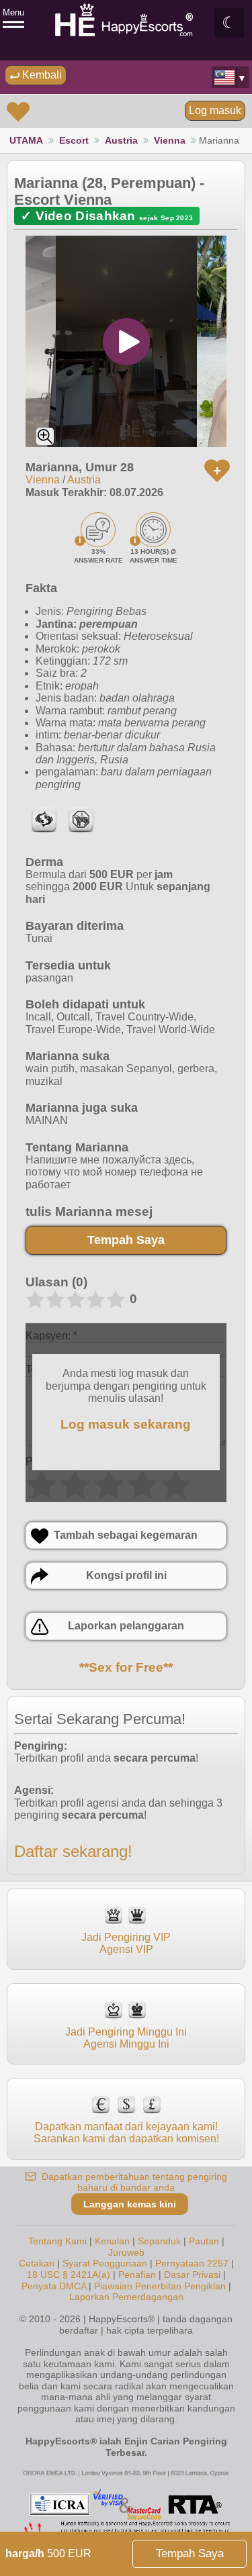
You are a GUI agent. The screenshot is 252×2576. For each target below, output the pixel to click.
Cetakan (37, 2263)
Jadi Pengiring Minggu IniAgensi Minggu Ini (126, 2038)
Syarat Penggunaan (105, 2263)
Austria (121, 140)
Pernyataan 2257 (192, 2263)
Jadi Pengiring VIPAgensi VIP (126, 1943)
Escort (74, 140)
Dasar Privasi (192, 2275)
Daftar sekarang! (73, 1851)
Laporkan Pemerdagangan (126, 2297)
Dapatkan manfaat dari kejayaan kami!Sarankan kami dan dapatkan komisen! (126, 2133)
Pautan (204, 2241)
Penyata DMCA (54, 2286)
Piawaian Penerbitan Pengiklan (160, 2286)
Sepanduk (159, 2241)
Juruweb (126, 2252)
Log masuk (215, 110)
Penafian (137, 2275)
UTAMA (26, 140)
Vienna (170, 140)
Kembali (41, 75)
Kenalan (112, 2241)
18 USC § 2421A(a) (69, 2275)
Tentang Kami (57, 2241)
